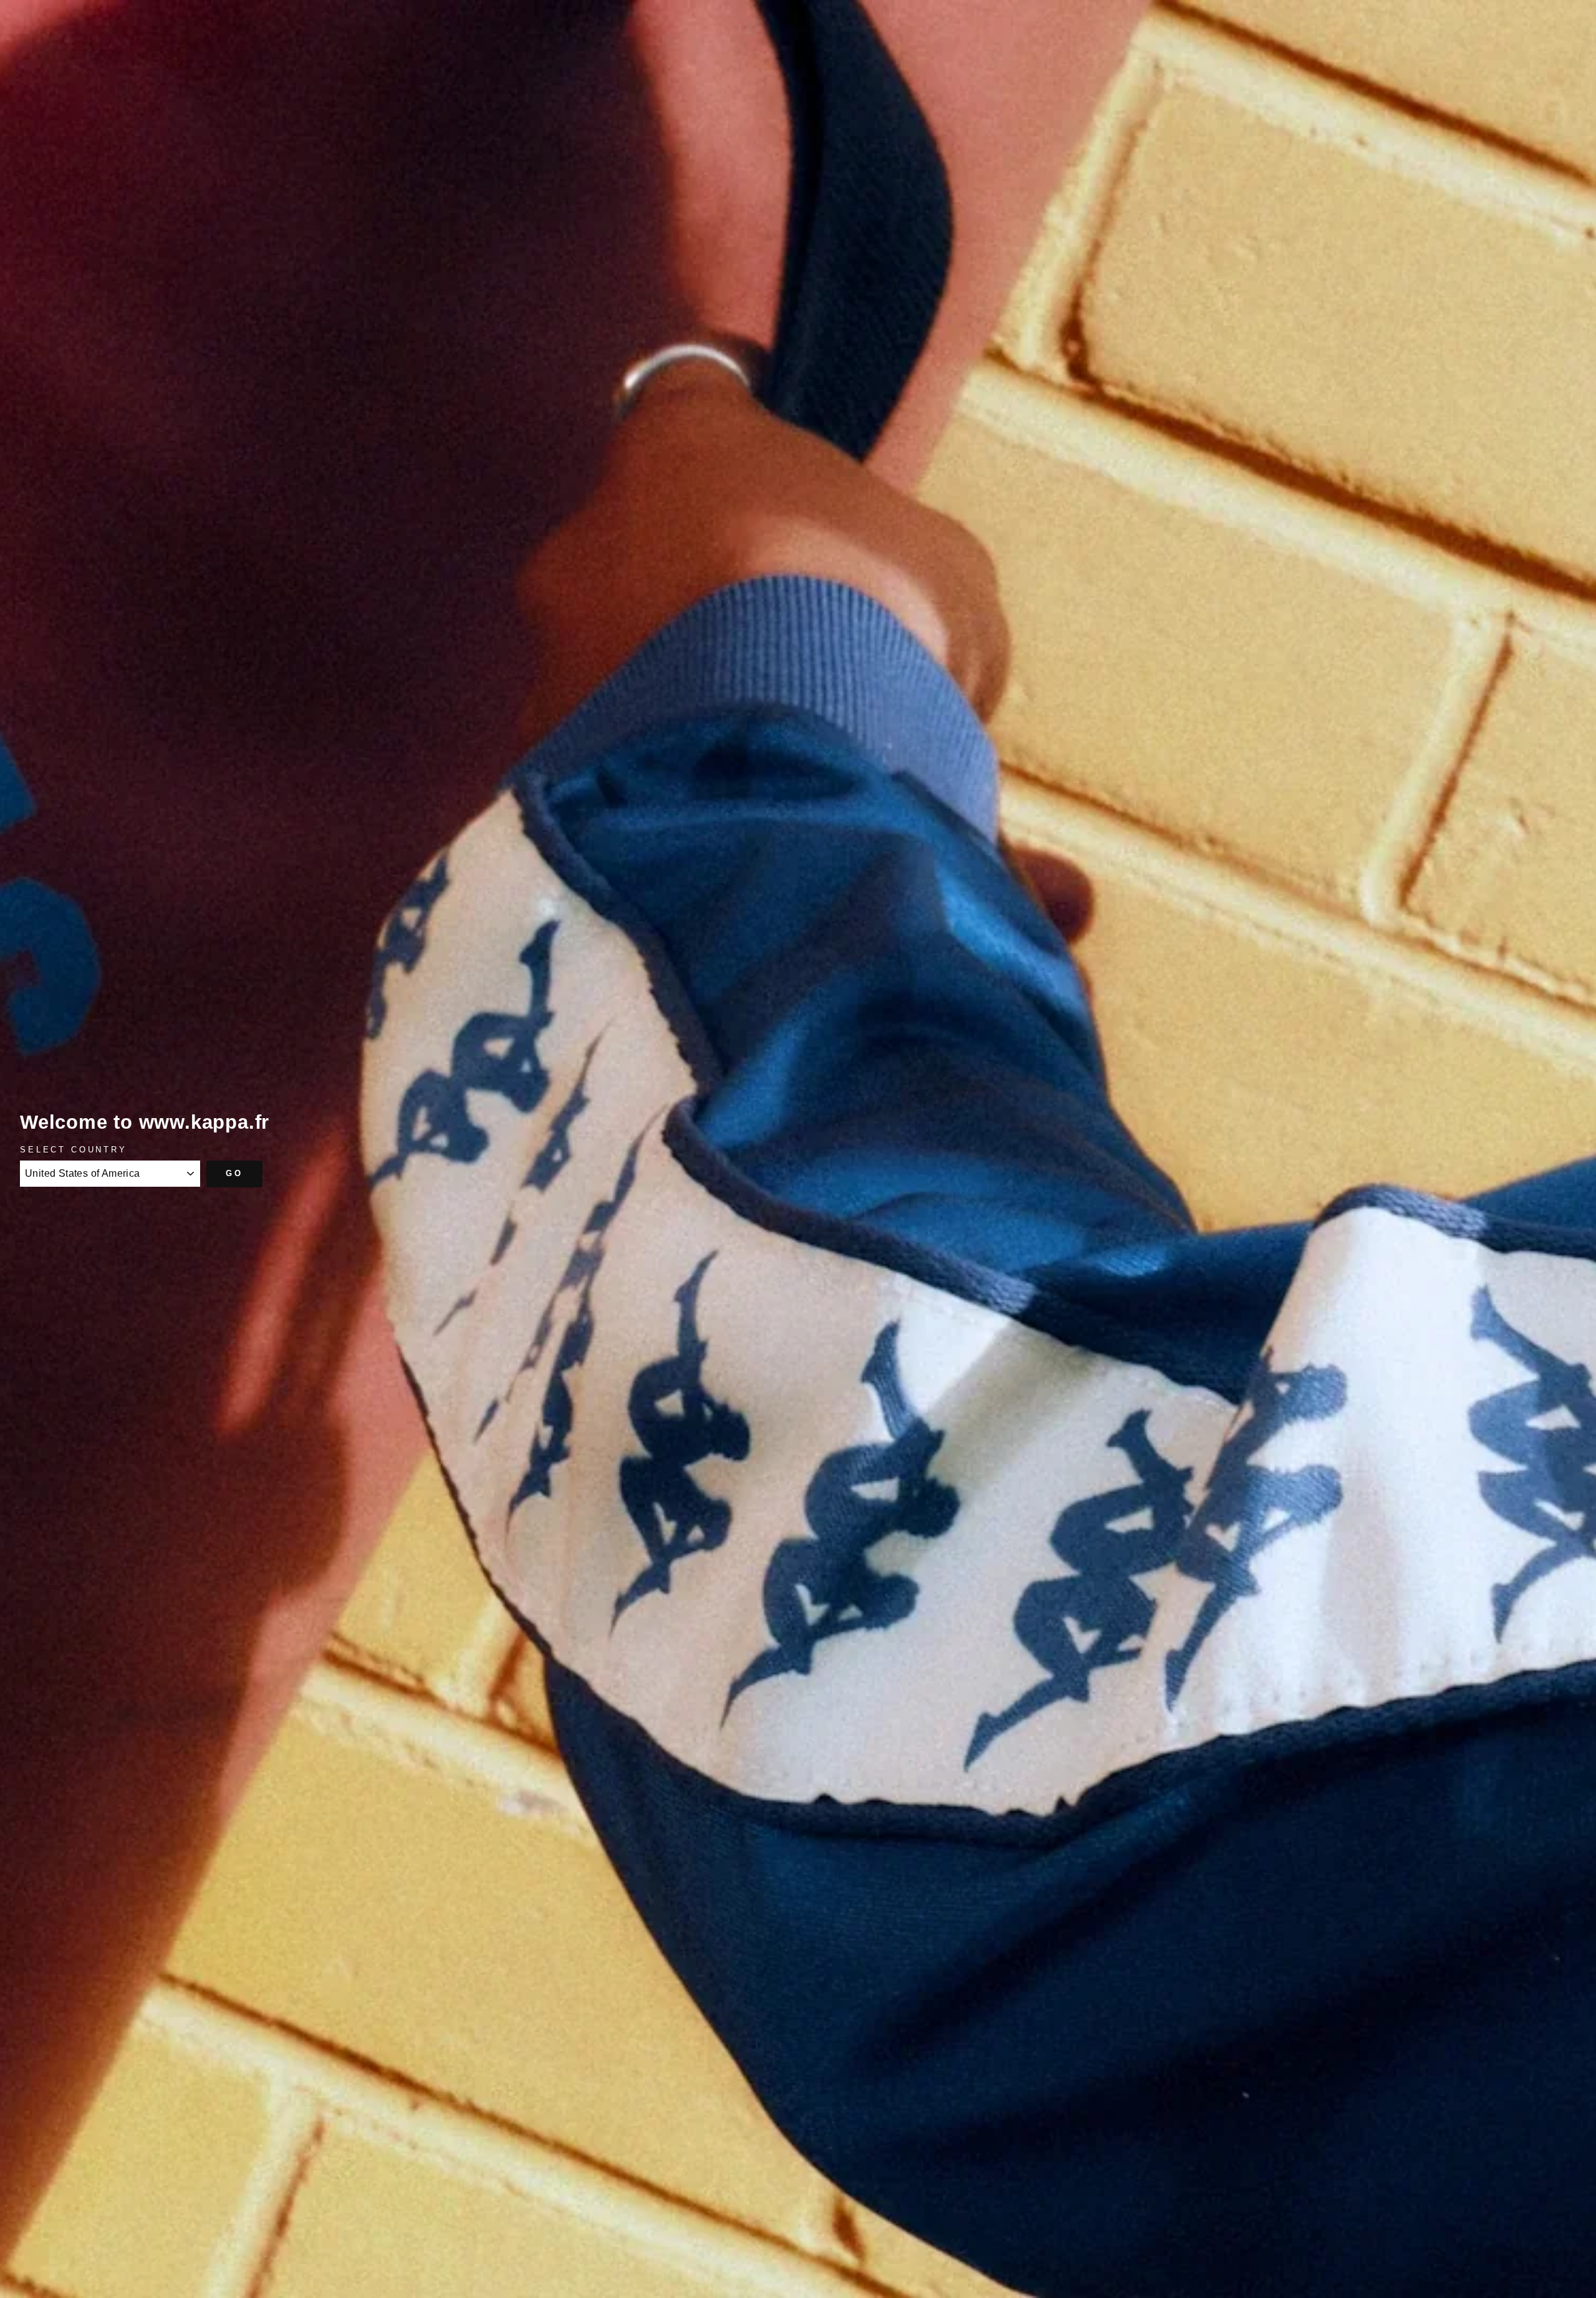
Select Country (74, 1150)
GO (234, 1173)
